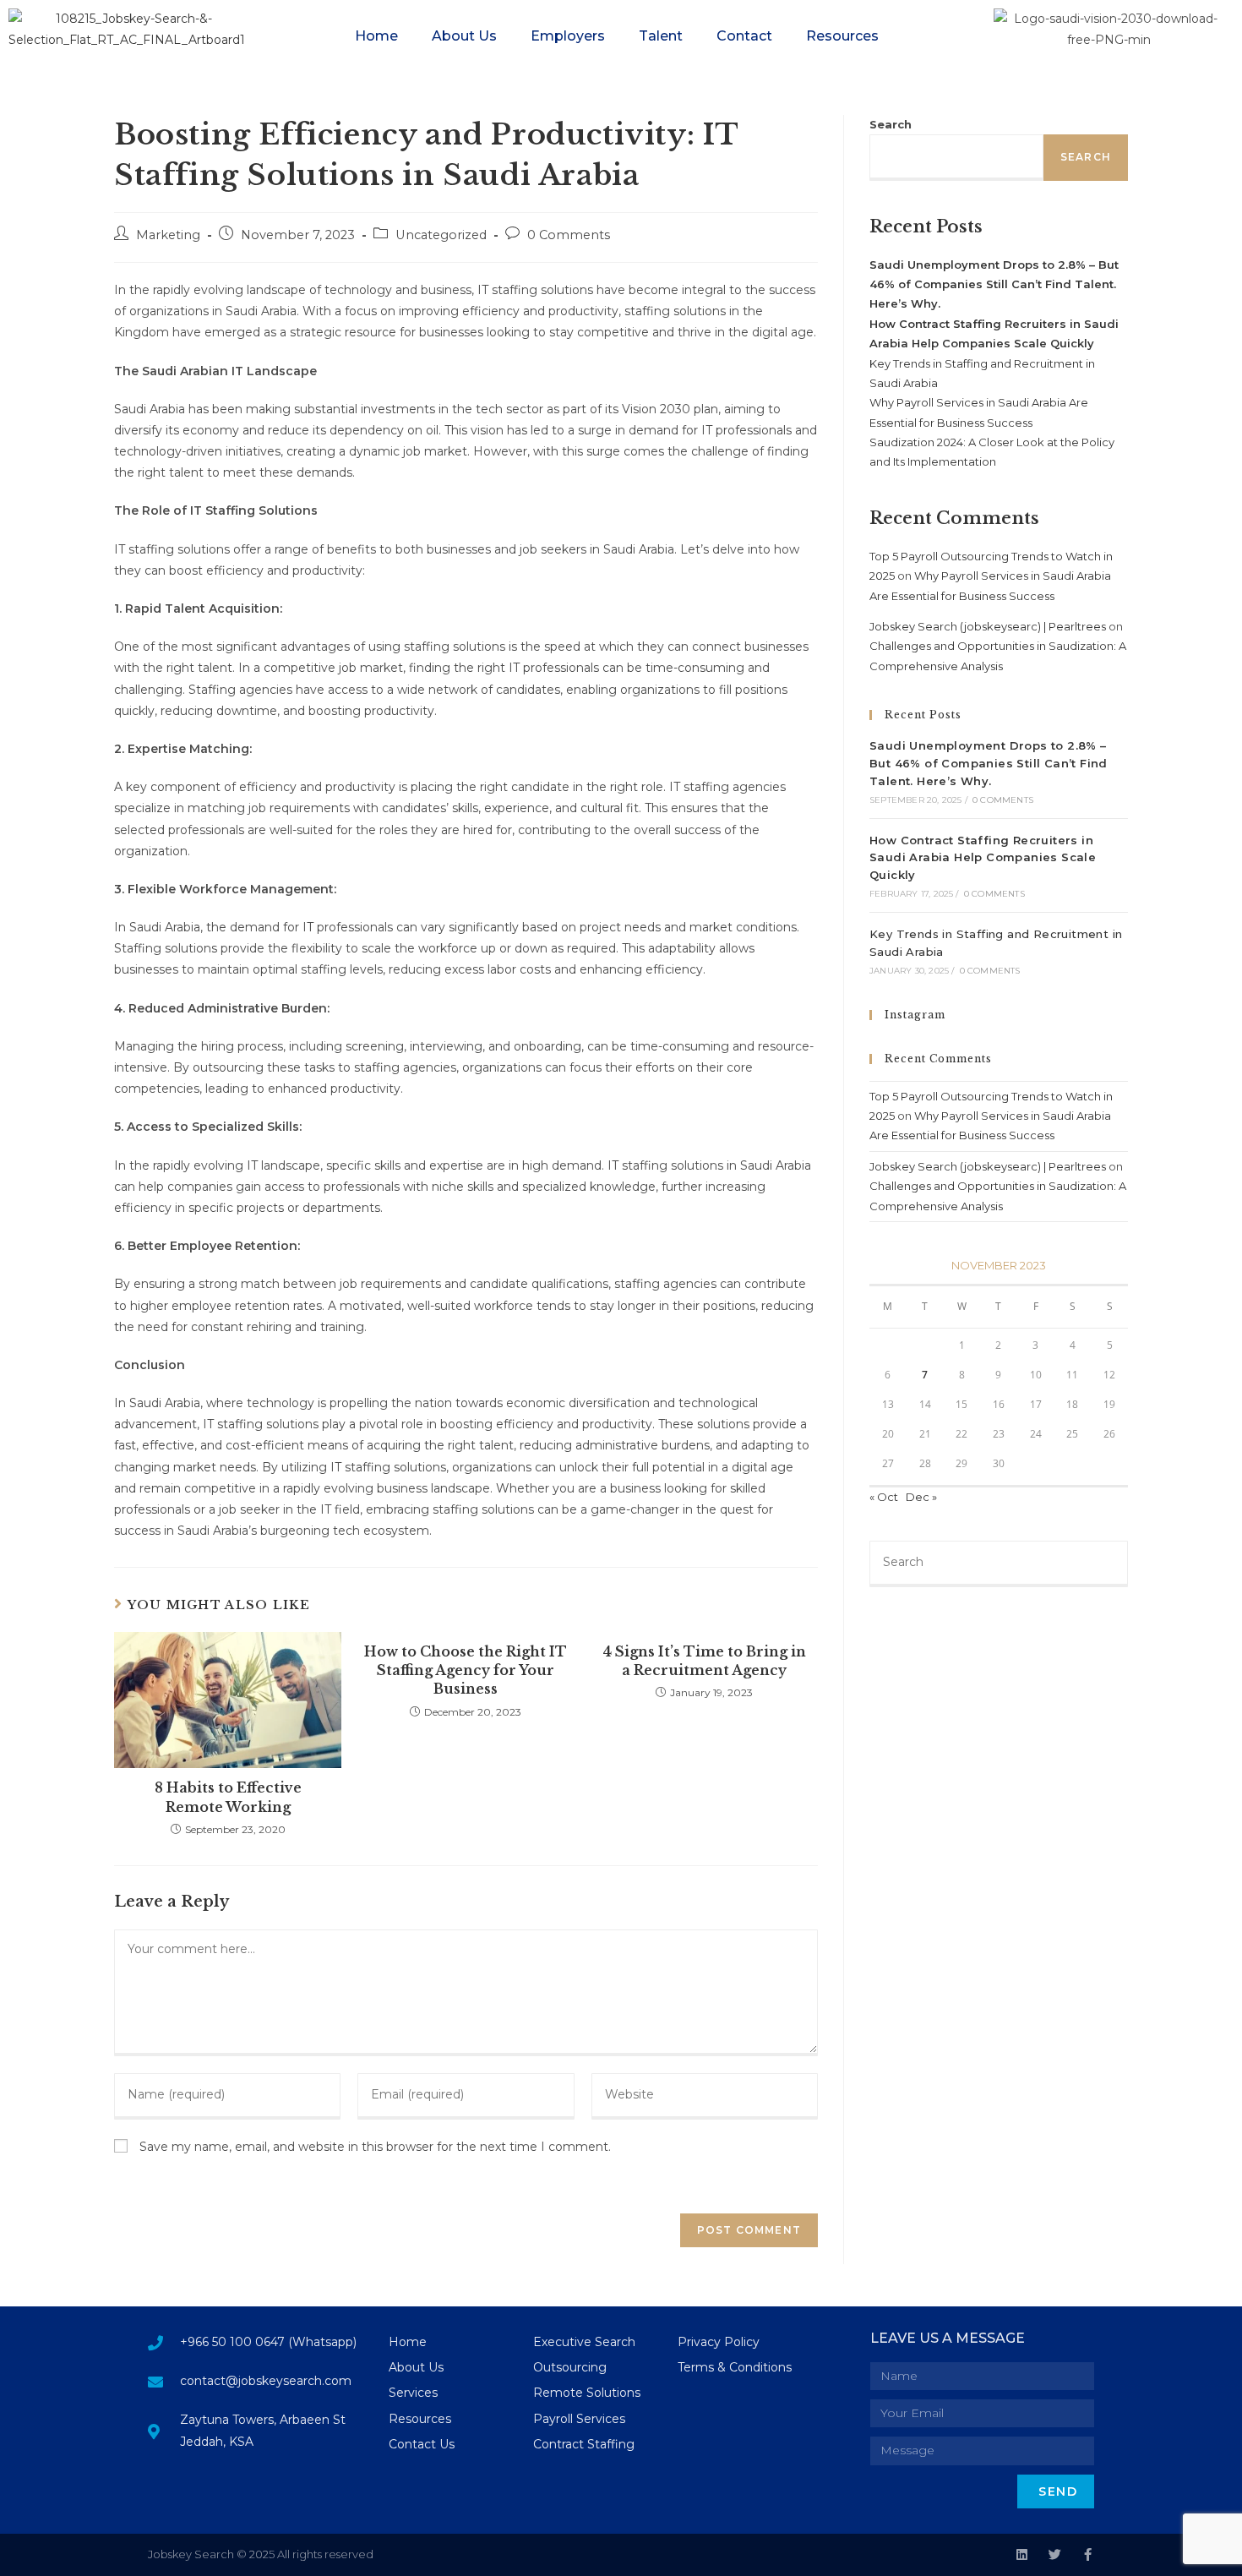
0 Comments (569, 235)
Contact (744, 36)
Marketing (168, 235)
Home (376, 36)
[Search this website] (999, 1563)
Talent (661, 36)
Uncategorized (441, 235)
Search (891, 124)
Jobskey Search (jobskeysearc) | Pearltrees (988, 626)
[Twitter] (1055, 2554)
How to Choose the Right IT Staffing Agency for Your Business (466, 1670)
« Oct (884, 1497)
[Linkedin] (1022, 2554)
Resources (842, 36)
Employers (568, 36)
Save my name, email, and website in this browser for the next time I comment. (375, 2147)
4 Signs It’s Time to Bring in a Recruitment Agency (704, 1661)
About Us (464, 36)
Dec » (921, 1497)
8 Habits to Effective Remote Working (228, 1797)
